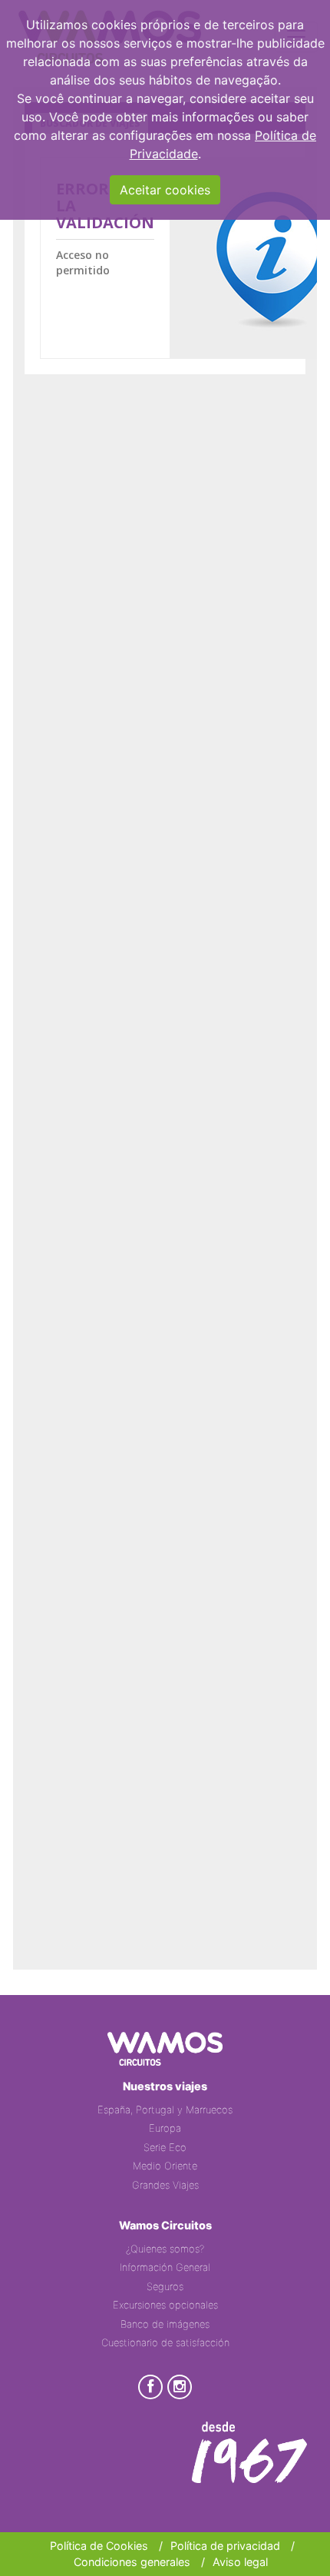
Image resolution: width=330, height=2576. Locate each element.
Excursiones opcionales (165, 2305)
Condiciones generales (132, 2562)
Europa (165, 2128)
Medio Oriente (165, 2166)
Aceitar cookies (165, 190)
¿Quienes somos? (165, 2249)
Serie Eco (165, 2147)
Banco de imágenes (165, 2324)
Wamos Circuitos (165, 2225)
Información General (165, 2267)
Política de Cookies (99, 2546)
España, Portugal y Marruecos (165, 2110)
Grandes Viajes (165, 2185)
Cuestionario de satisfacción (165, 2342)
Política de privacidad (225, 2546)
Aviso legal (240, 2562)
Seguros (165, 2286)
